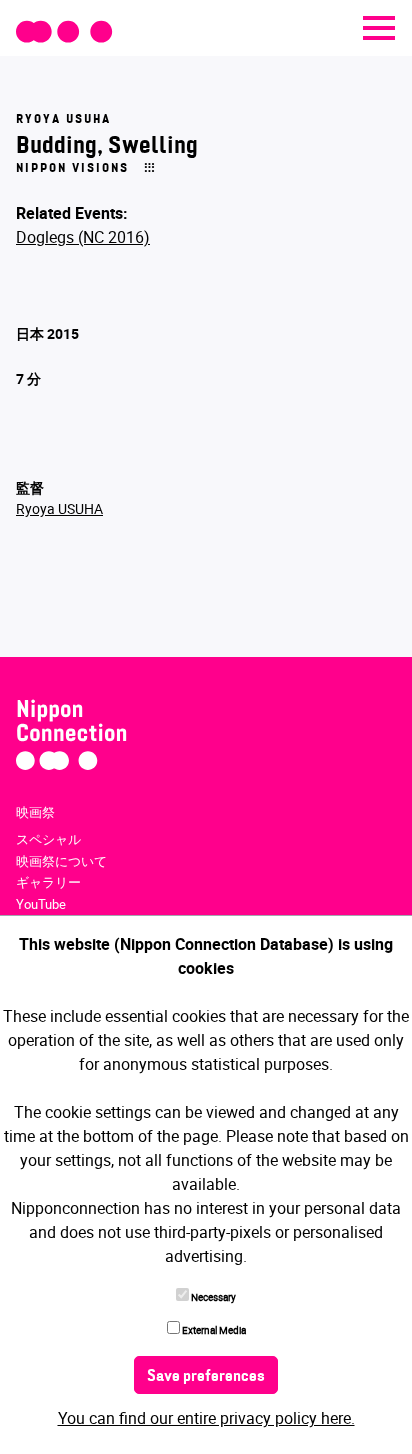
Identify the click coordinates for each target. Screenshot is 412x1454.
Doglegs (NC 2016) (83, 237)
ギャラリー (48, 882)
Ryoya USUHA (59, 508)
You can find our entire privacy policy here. (206, 1418)
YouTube (41, 904)
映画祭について (61, 861)
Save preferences (206, 1377)
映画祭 (35, 812)
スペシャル (48, 839)
